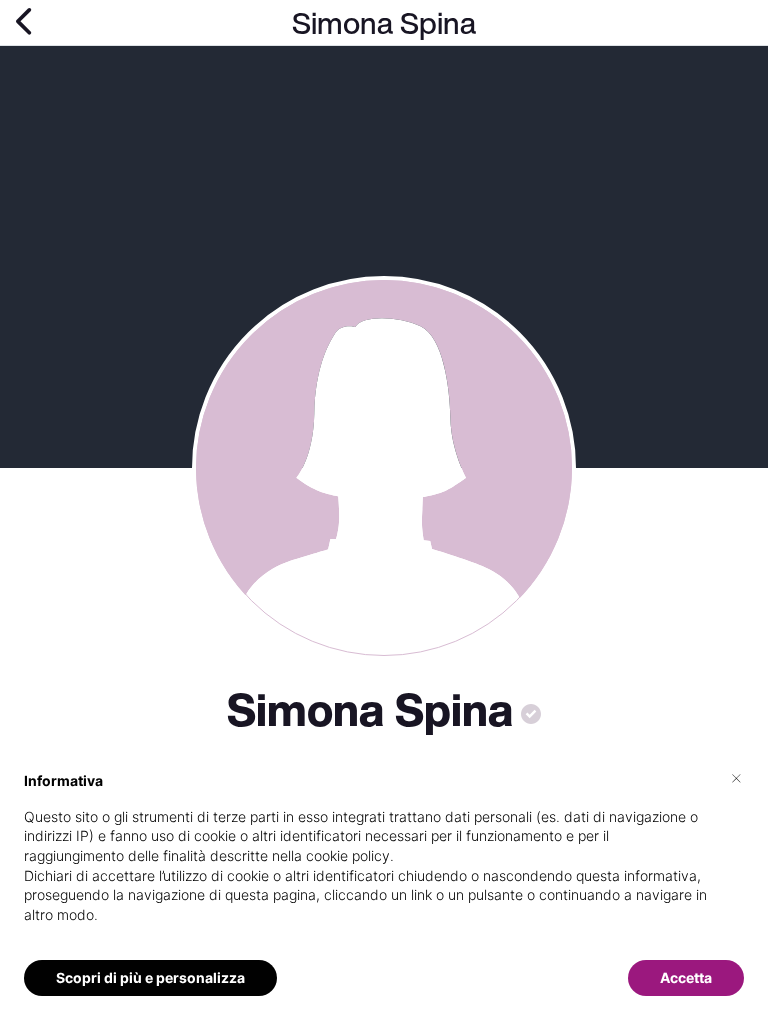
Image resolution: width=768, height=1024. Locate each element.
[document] (384, 863)
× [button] (736, 777)
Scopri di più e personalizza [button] (150, 977)
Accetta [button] (686, 977)
